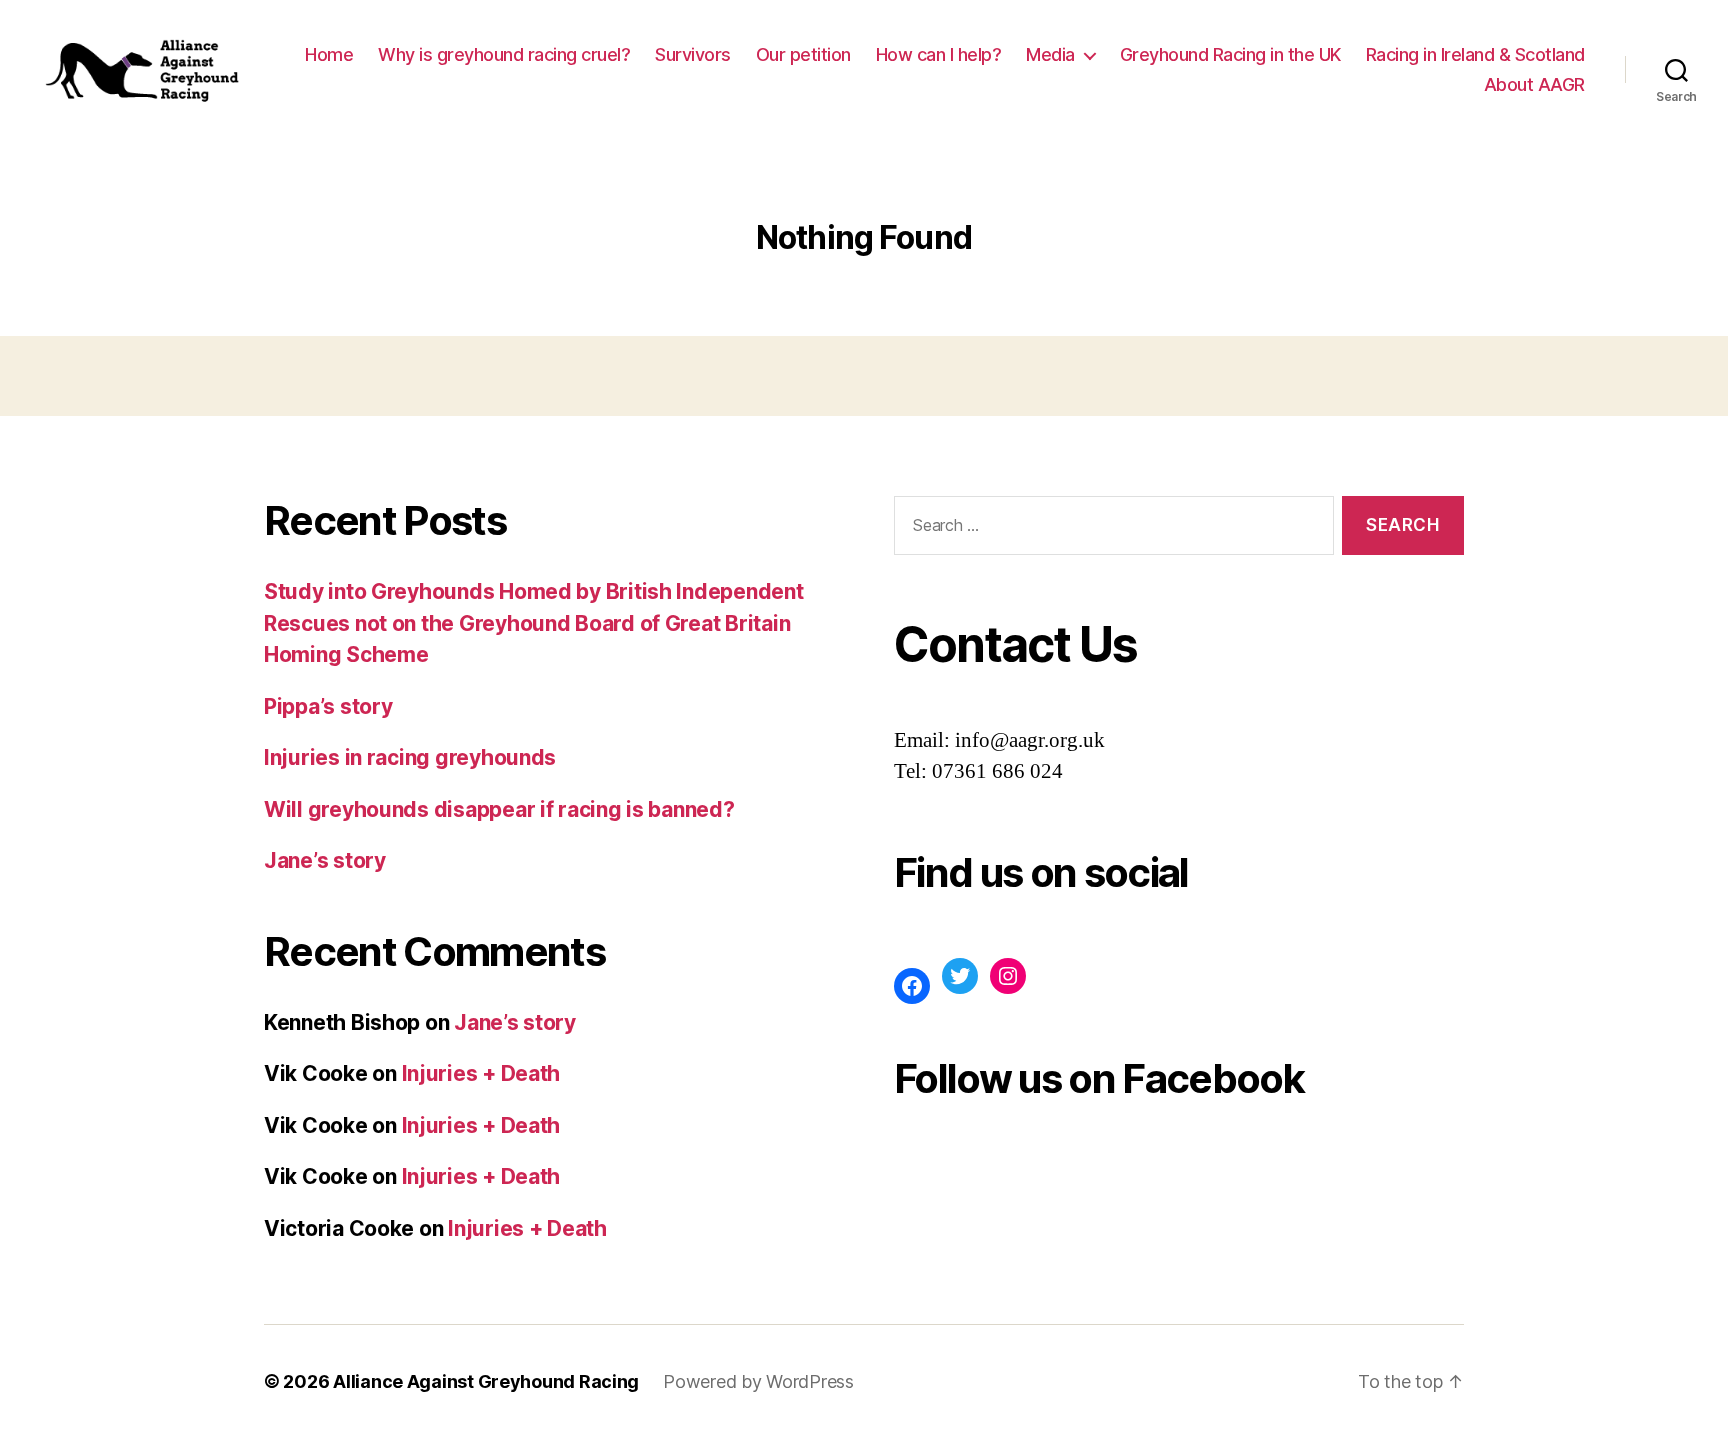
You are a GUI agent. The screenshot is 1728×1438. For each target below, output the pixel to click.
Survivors (693, 54)
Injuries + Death (481, 1073)
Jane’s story (325, 860)
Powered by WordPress (758, 1381)
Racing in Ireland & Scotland (1475, 54)
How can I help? (939, 54)
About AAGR (1534, 84)
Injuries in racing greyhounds (410, 757)
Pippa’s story (328, 706)
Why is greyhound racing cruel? (504, 54)
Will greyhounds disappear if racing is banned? (499, 809)
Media (1050, 54)
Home (329, 54)
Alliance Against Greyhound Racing (486, 1381)
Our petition (803, 54)
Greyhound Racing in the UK (1230, 54)
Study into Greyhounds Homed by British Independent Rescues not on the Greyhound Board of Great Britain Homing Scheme (534, 623)
